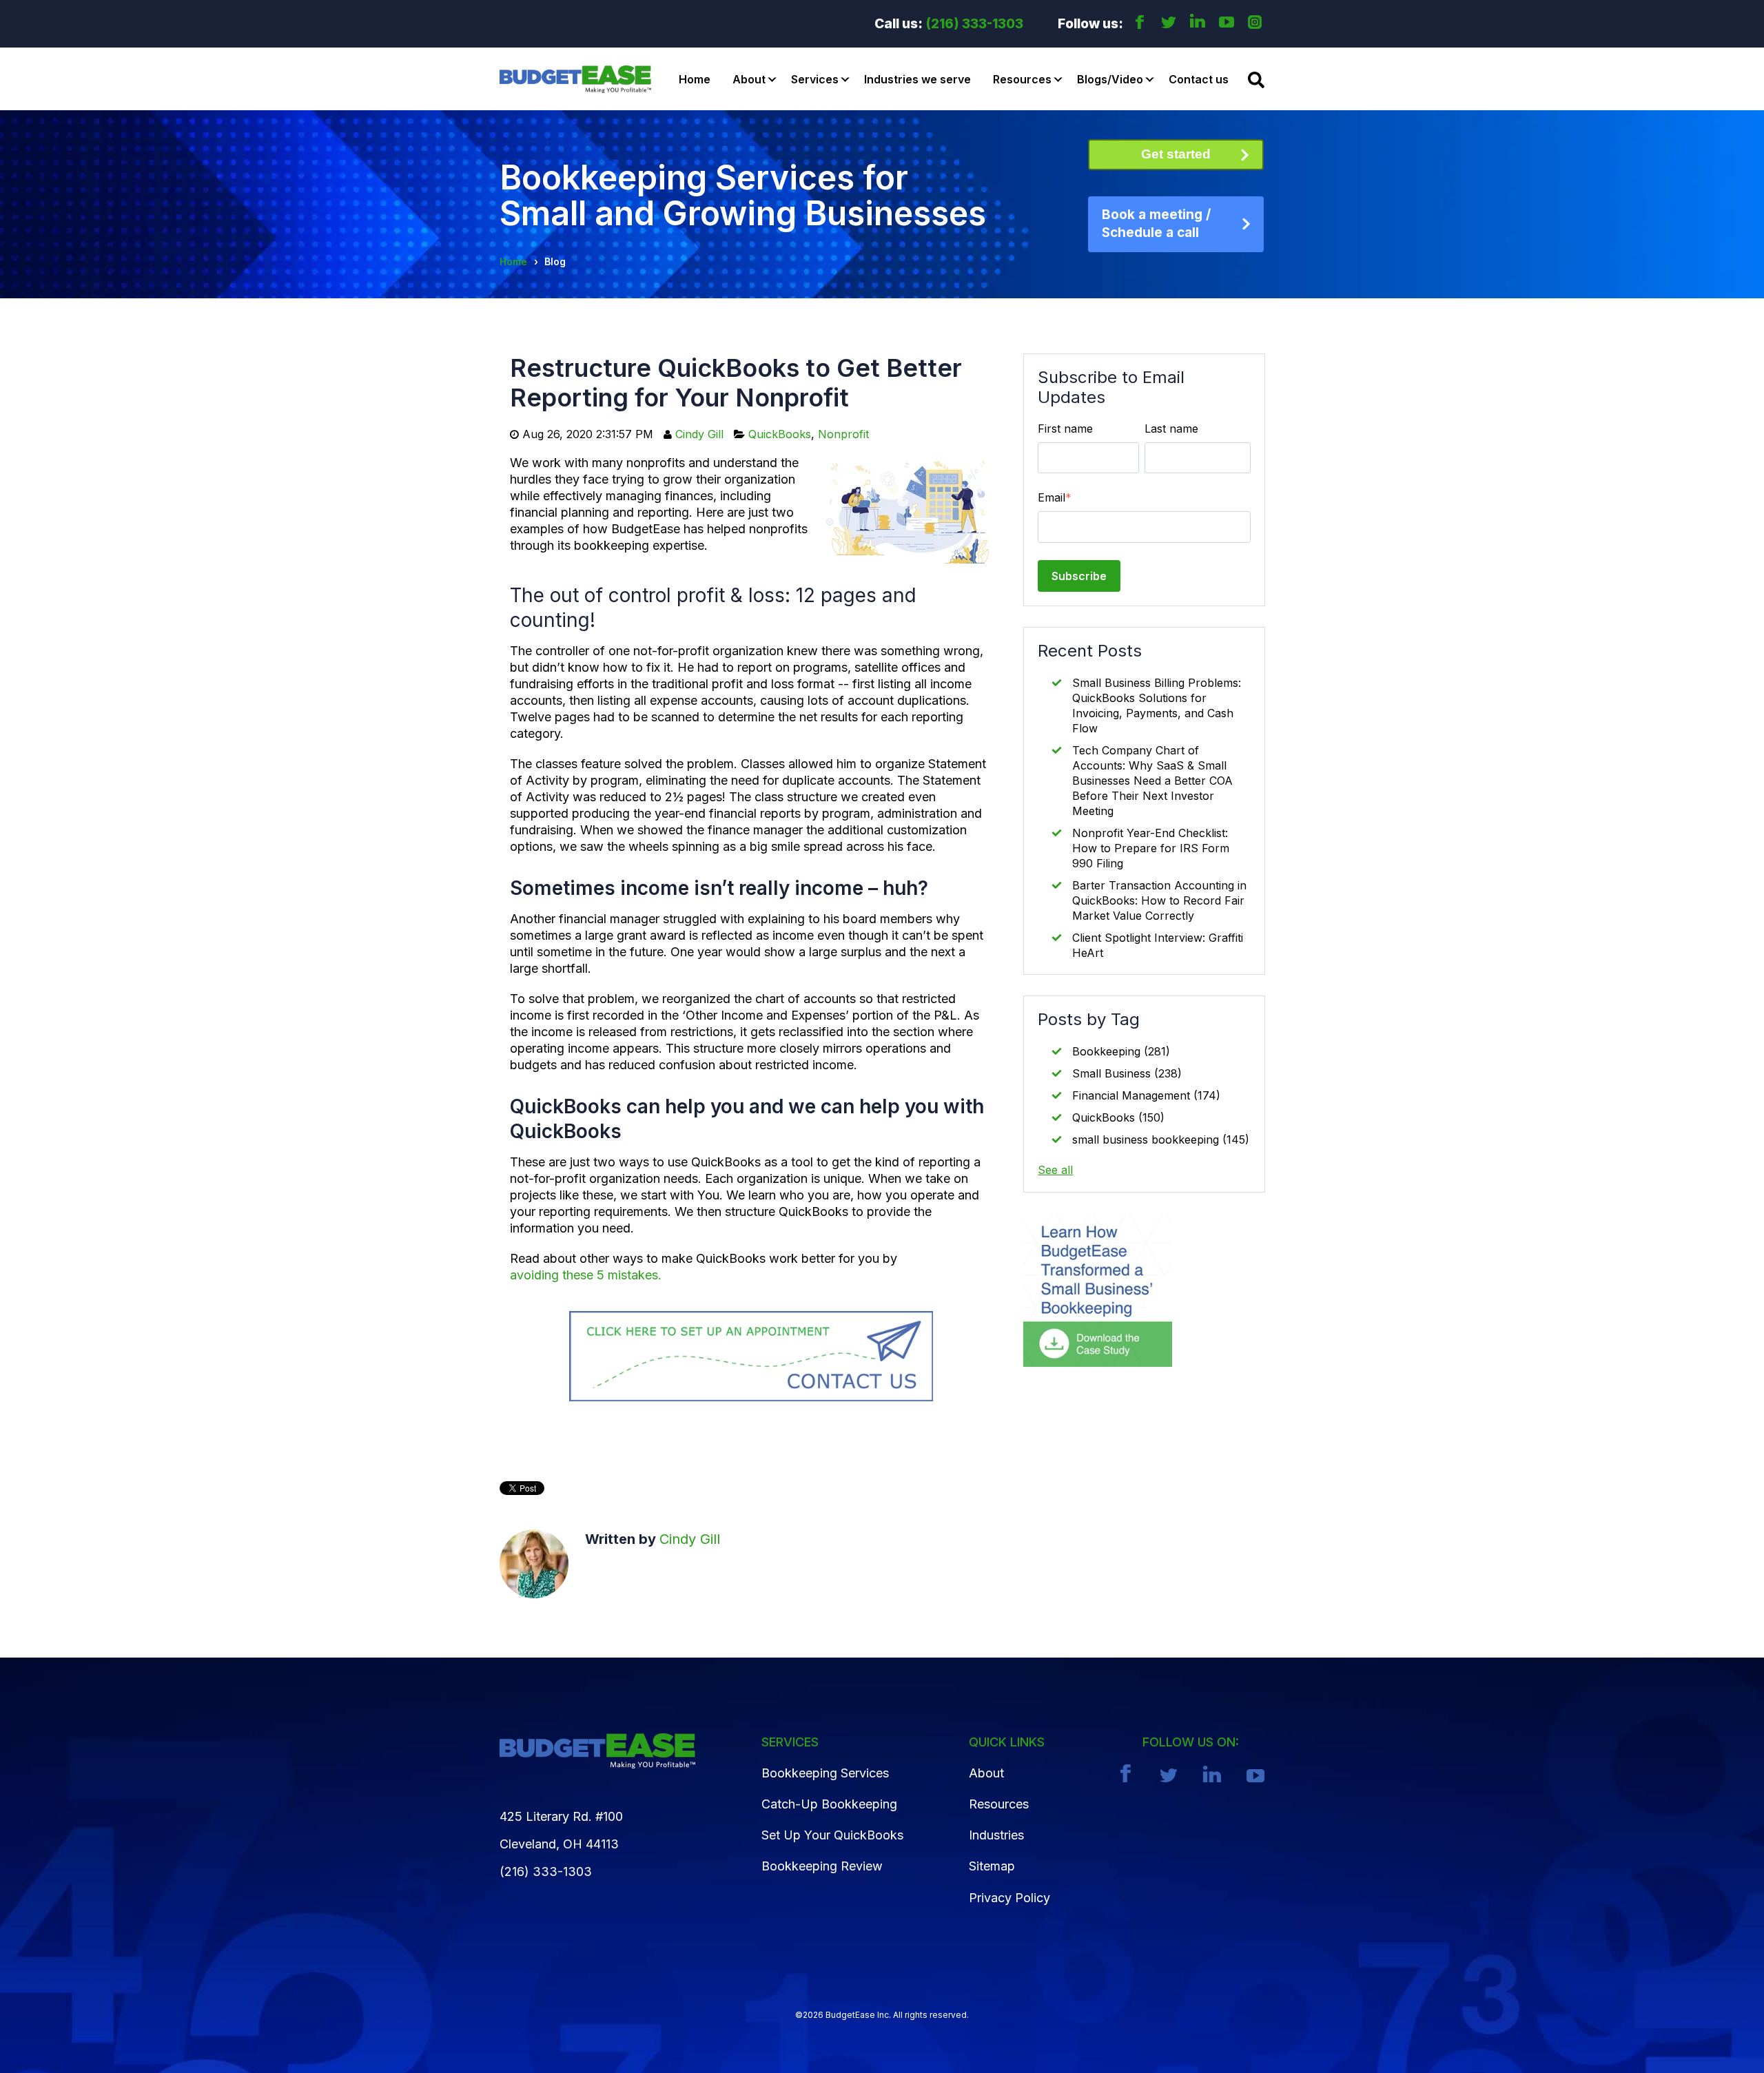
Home (695, 79)
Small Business (1127, 1073)
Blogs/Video (1110, 79)
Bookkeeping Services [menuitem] (825, 1773)
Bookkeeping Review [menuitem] (822, 1866)
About (749, 79)
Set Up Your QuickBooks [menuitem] (832, 1835)
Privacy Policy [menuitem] (1009, 1898)
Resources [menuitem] (999, 1804)
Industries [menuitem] (996, 1835)
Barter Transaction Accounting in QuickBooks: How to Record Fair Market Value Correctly (1159, 900)
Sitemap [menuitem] (992, 1866)
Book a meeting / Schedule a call (1156, 224)
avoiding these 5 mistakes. (586, 1275)
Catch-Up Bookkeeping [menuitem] (829, 1804)
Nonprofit (843, 434)
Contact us (1199, 79)
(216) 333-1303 (975, 24)
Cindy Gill (699, 434)
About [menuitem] (986, 1773)
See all (1055, 1170)
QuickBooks (780, 434)
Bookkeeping (1121, 1051)
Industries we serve (917, 79)
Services (815, 79)
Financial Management (1146, 1095)
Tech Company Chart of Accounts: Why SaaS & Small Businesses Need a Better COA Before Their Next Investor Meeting (1152, 781)
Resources (1022, 79)
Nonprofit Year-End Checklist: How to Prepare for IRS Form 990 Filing (1151, 848)
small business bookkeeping (1161, 1139)
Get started (1176, 154)
